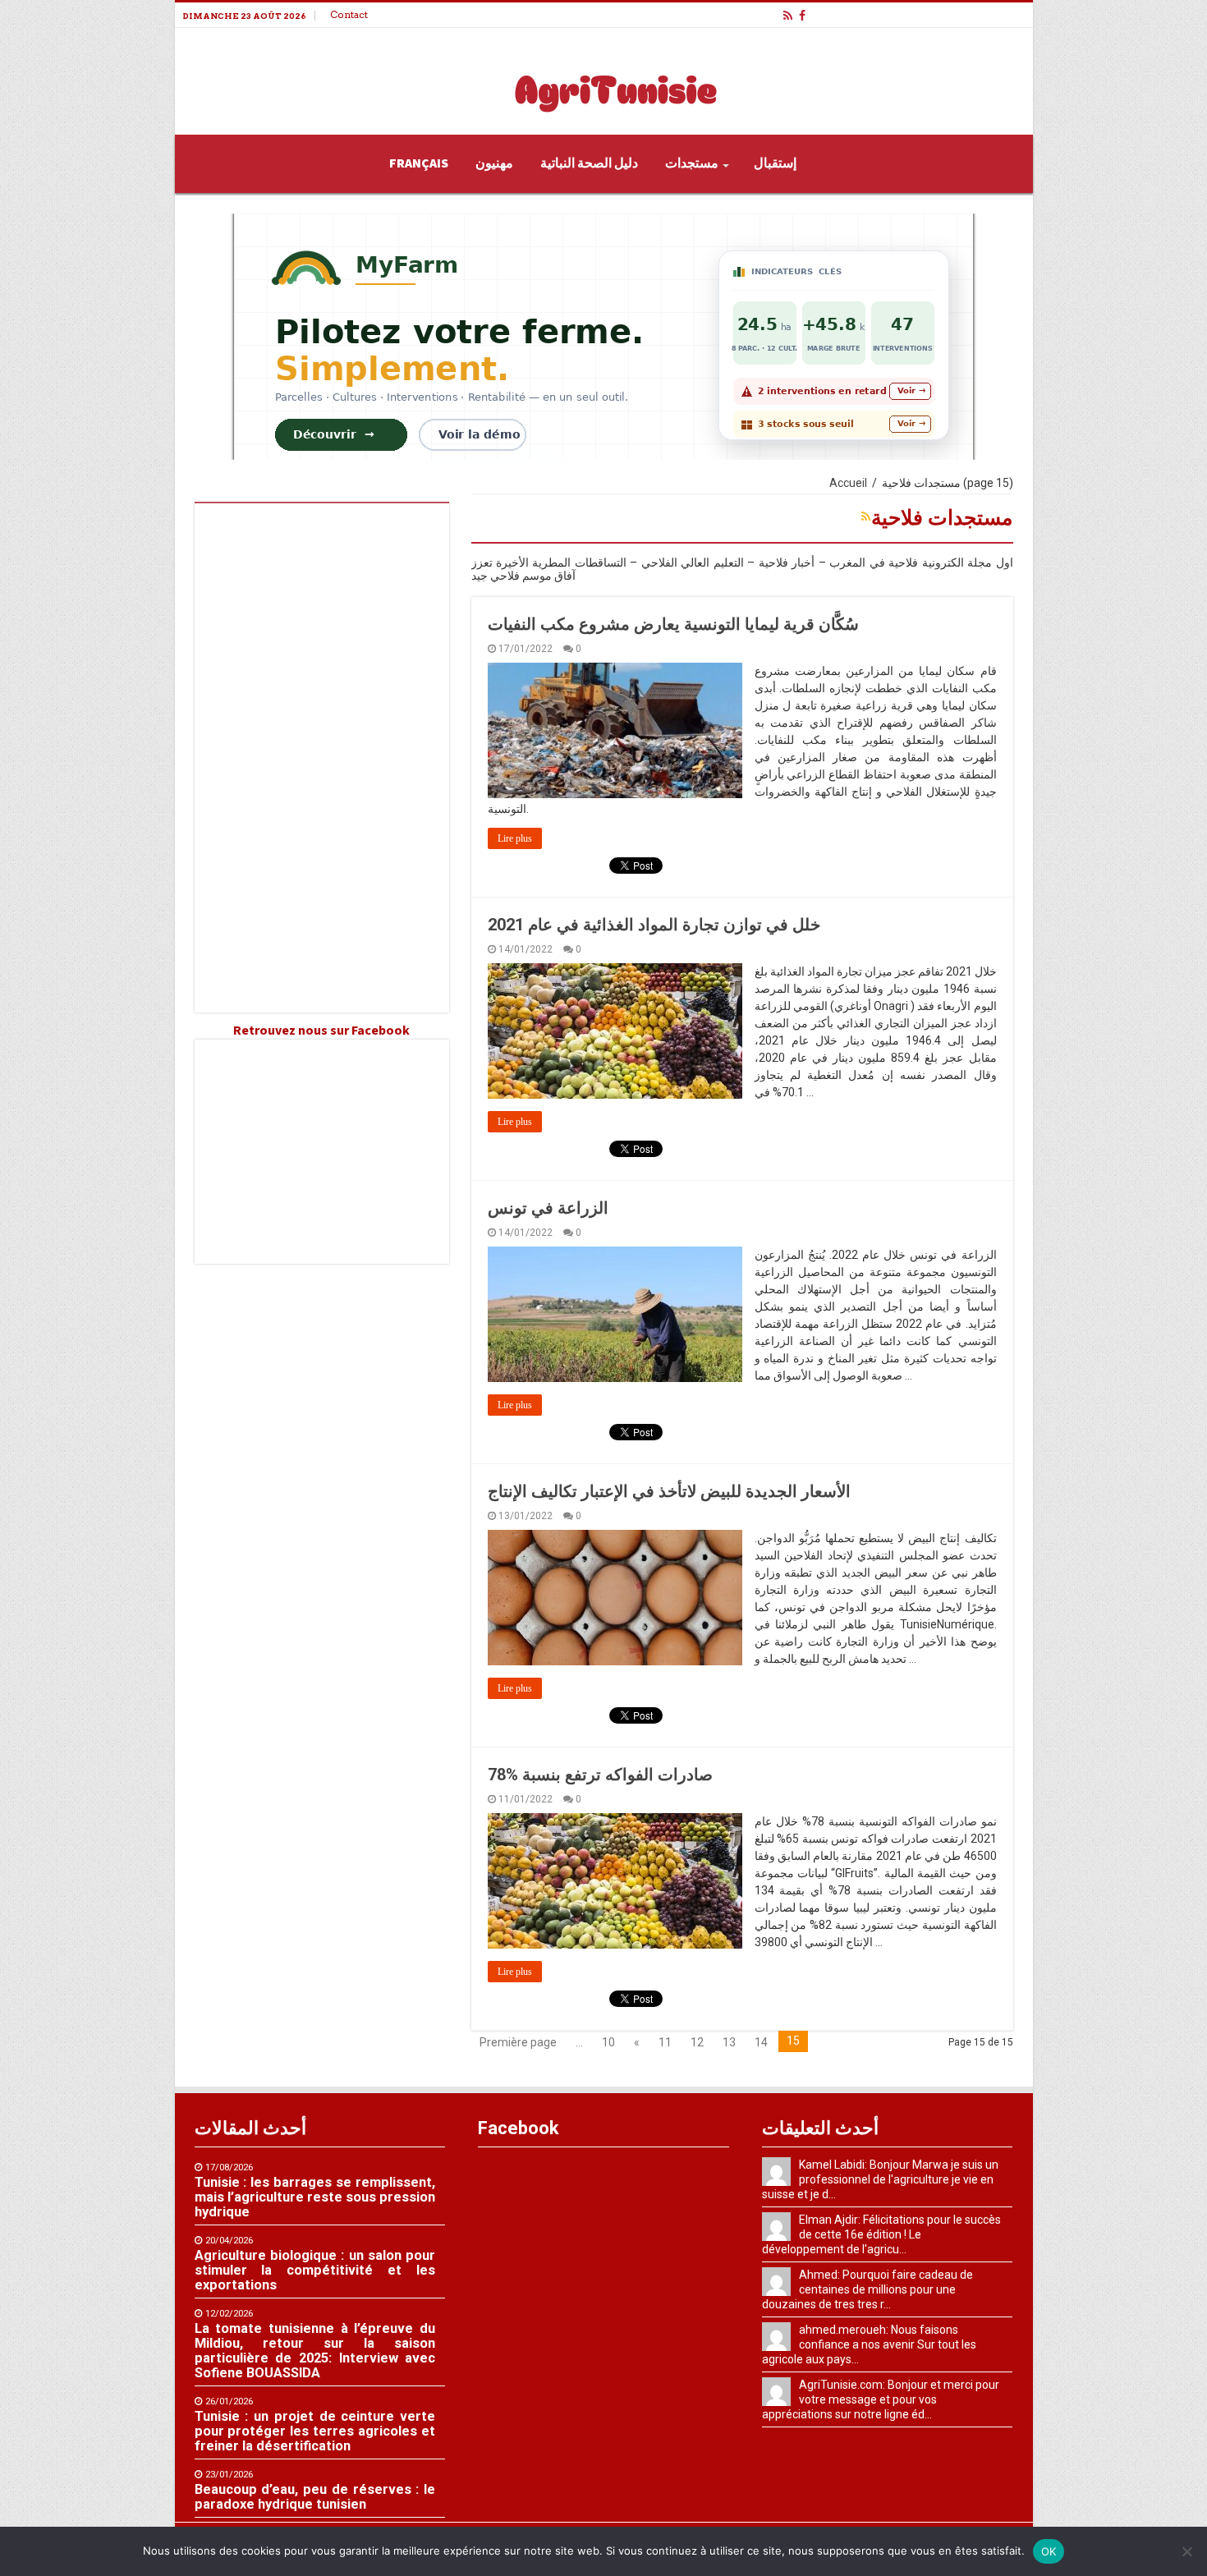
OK (1049, 2551)
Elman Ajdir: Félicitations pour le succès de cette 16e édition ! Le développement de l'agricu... (881, 2234)
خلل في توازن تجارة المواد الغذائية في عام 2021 (654, 925)
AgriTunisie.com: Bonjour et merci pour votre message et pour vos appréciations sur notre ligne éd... (881, 2399)
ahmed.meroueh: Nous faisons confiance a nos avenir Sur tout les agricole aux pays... (869, 2344)
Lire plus (515, 838)
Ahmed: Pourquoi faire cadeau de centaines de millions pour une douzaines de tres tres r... (867, 2289)
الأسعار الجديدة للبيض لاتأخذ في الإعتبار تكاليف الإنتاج (669, 1491)
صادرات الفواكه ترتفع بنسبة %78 (600, 1775)
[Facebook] (802, 16)
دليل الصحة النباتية (589, 163)
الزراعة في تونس (548, 1208)
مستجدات (692, 163)
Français (419, 163)
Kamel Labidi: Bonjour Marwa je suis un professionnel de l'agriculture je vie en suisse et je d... (880, 2179)
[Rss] (788, 16)
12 (697, 2042)
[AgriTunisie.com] (603, 78)
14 (761, 2042)
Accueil (848, 483)
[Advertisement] (322, 758)
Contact (349, 14)
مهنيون (494, 163)
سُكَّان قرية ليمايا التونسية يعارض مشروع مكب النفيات (673, 624)
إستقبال (775, 163)
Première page (518, 2042)
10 (608, 2042)
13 (729, 2042)
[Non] (1186, 2551)
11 (665, 2042)
